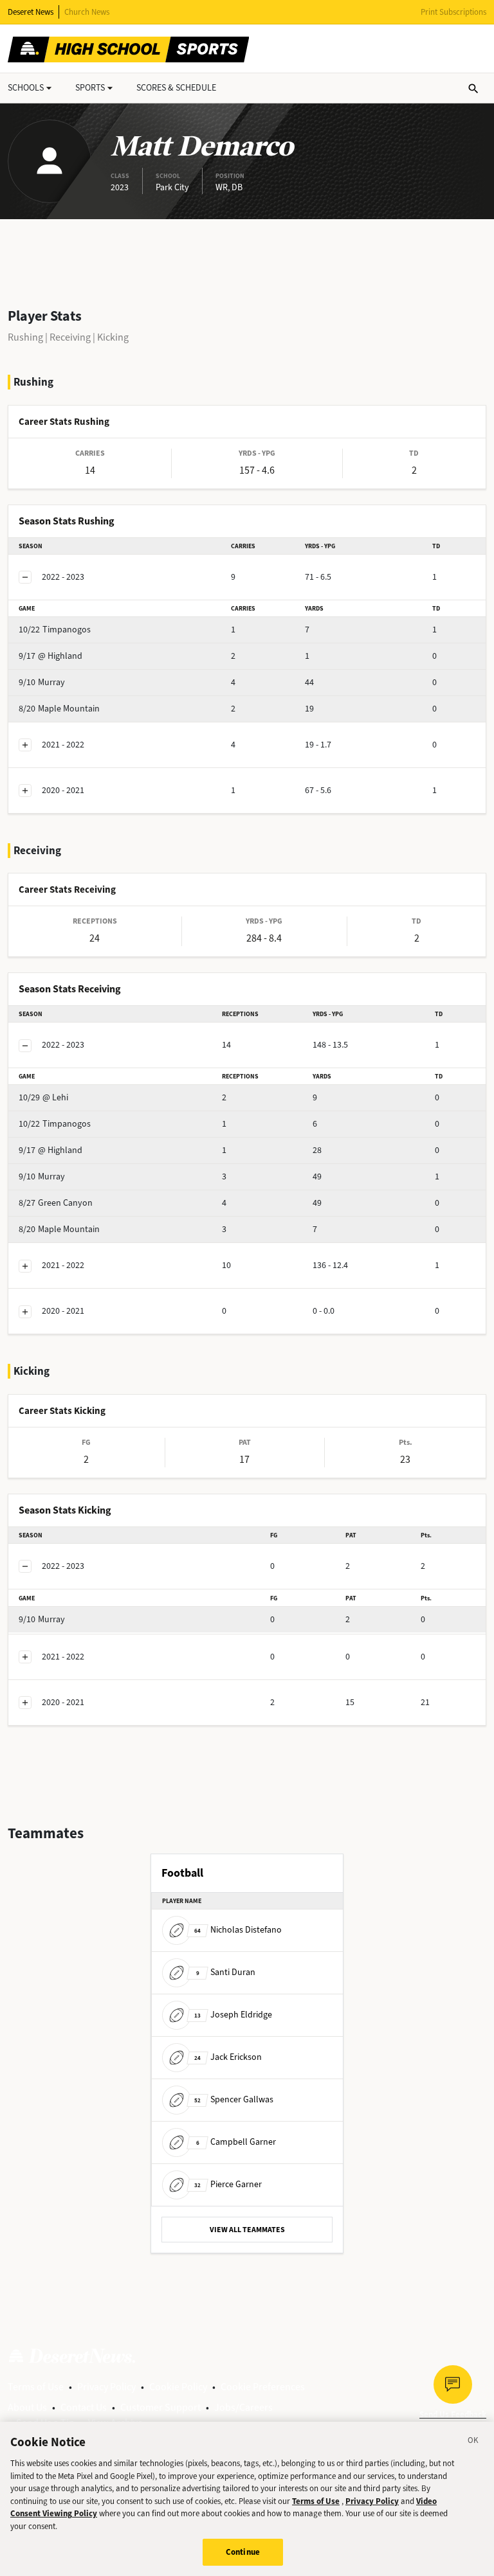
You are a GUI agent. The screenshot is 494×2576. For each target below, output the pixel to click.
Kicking (113, 337)
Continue (243, 2552)
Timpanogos (55, 630)
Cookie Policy (178, 2387)
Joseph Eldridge (233, 2015)
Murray (42, 682)
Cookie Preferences (263, 2387)
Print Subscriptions (453, 12)
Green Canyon (56, 1203)
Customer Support (160, 2407)
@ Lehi (43, 1097)
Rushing (25, 337)
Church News (87, 12)
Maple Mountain (59, 709)
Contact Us (84, 2407)
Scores (176, 88)
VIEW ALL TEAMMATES (247, 2230)
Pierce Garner (228, 2184)
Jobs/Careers (243, 2407)
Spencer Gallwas (234, 2099)
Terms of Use (36, 2387)
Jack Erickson (228, 2057)
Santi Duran (226, 1972)
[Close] (473, 2442)
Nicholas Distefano (238, 1930)
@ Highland (50, 656)
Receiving (70, 337)
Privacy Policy (106, 2387)
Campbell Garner (236, 2142)
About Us (27, 2407)
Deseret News (31, 12)
